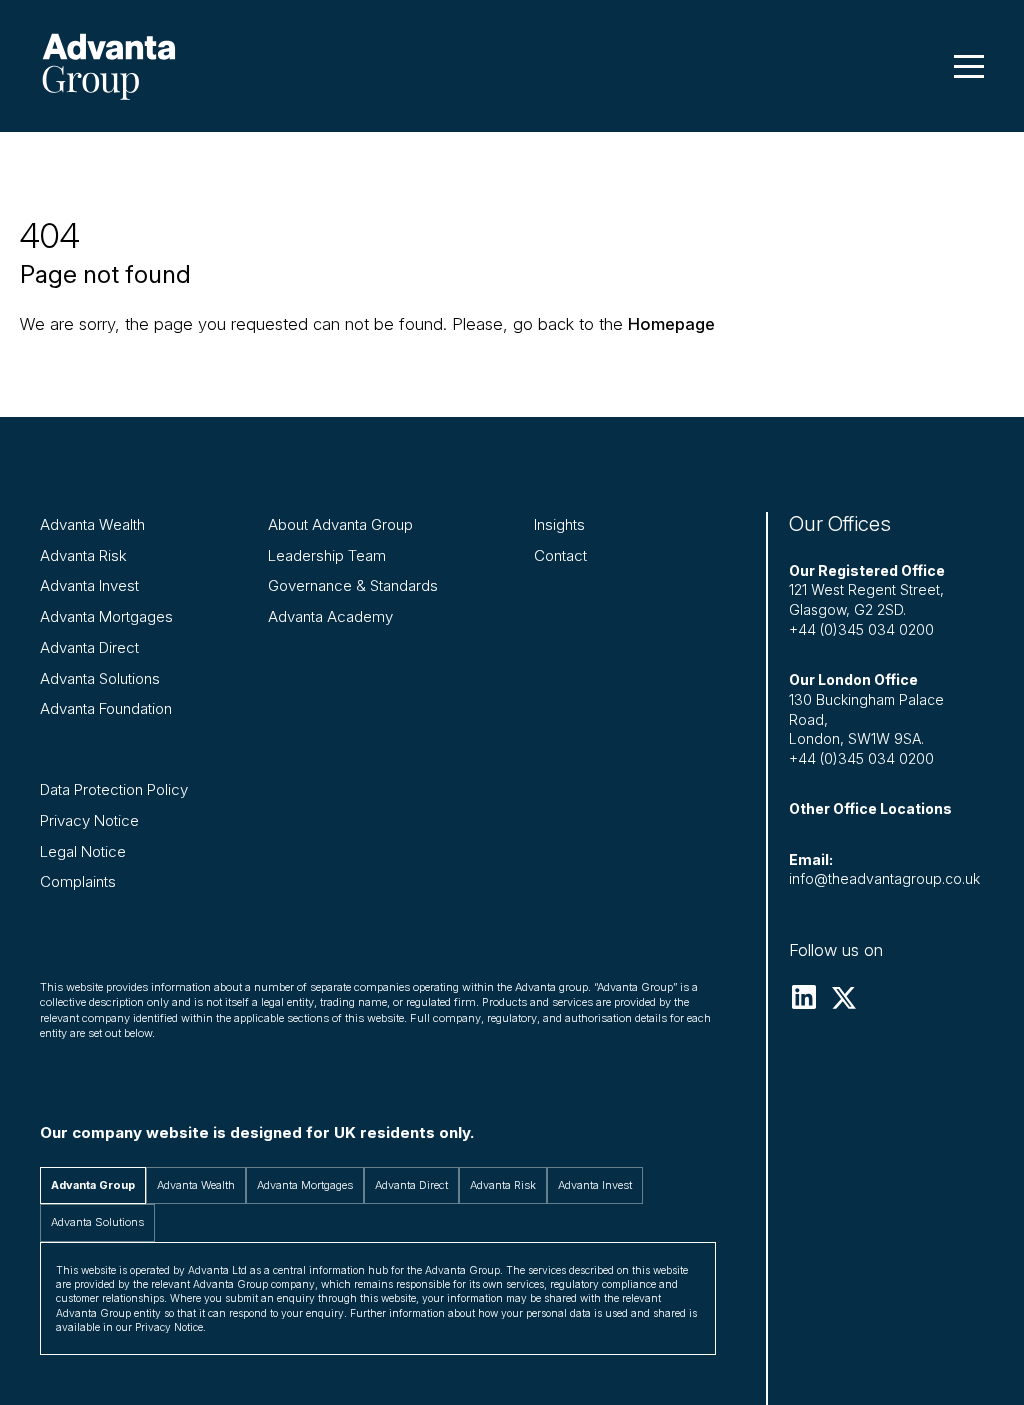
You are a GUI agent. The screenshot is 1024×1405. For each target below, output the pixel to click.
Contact (560, 555)
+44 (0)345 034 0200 (861, 629)
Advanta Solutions (100, 678)
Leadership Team (327, 555)
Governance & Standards (353, 585)
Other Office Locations (870, 808)
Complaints (78, 881)
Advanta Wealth (92, 524)
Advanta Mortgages (106, 616)
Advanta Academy (330, 616)
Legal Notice (83, 851)
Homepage (671, 324)
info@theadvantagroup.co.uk (884, 878)
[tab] (93, 1185)
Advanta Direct (89, 647)
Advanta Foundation (106, 708)
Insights (559, 524)
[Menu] (969, 66)
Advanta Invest (89, 585)
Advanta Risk (83, 555)
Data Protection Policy (114, 789)
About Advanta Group (340, 524)
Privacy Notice (89, 820)
